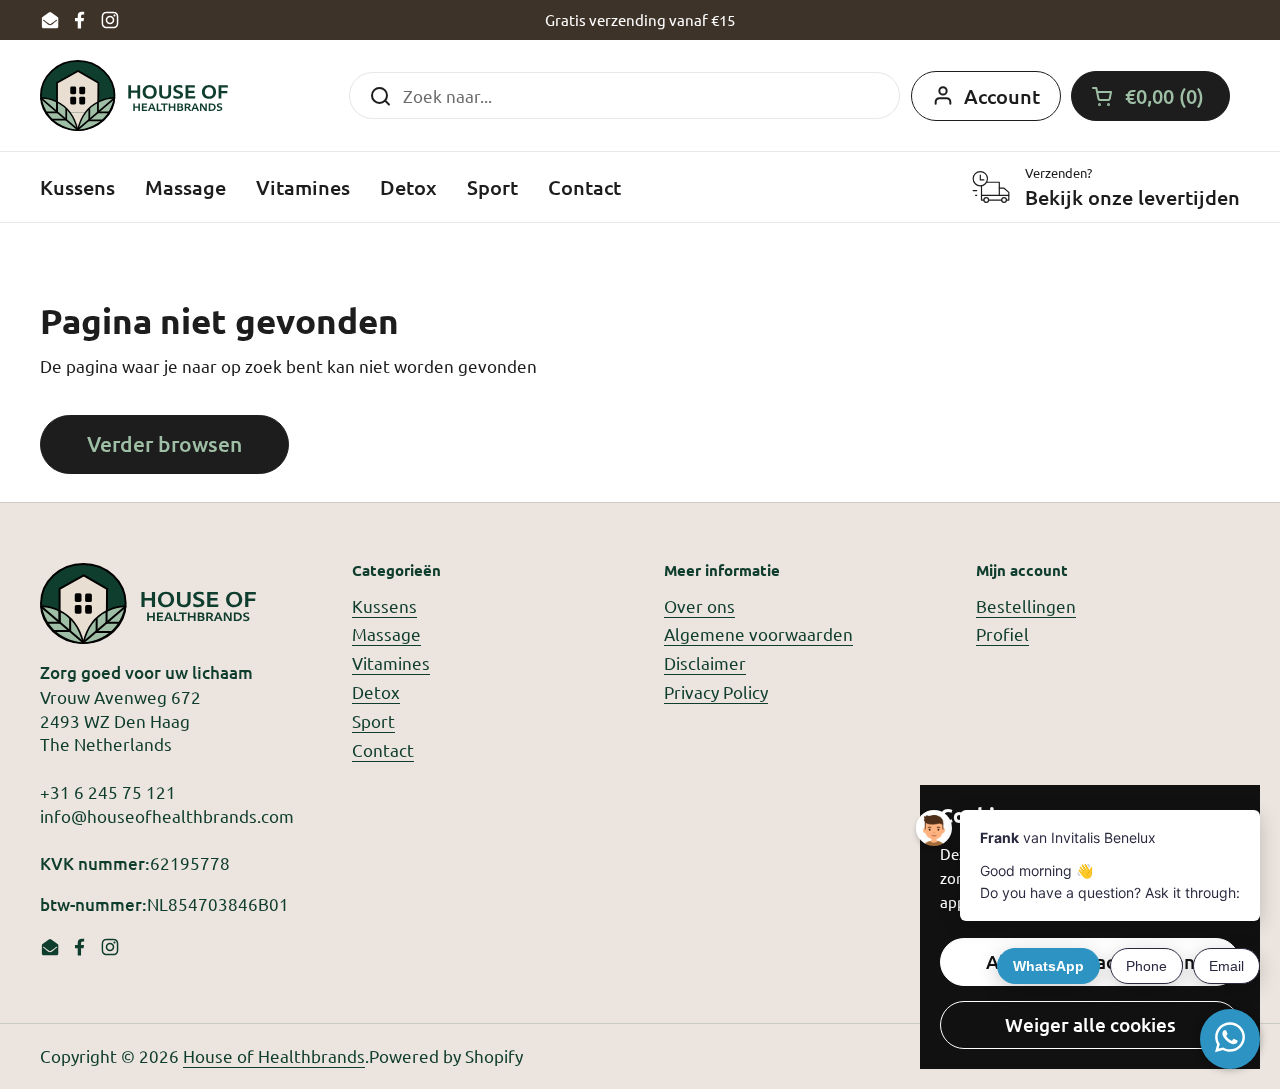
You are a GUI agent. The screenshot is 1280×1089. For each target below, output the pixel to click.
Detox (376, 691)
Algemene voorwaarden (758, 633)
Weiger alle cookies (1090, 1024)
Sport (373, 720)
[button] (1150, 96)
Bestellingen (1026, 605)
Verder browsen (164, 443)
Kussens (384, 605)
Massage (386, 633)
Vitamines (391, 662)
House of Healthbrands (274, 1055)
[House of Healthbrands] (134, 95)
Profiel (1002, 633)
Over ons (699, 605)
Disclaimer (705, 662)
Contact (383, 749)
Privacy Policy (716, 691)
